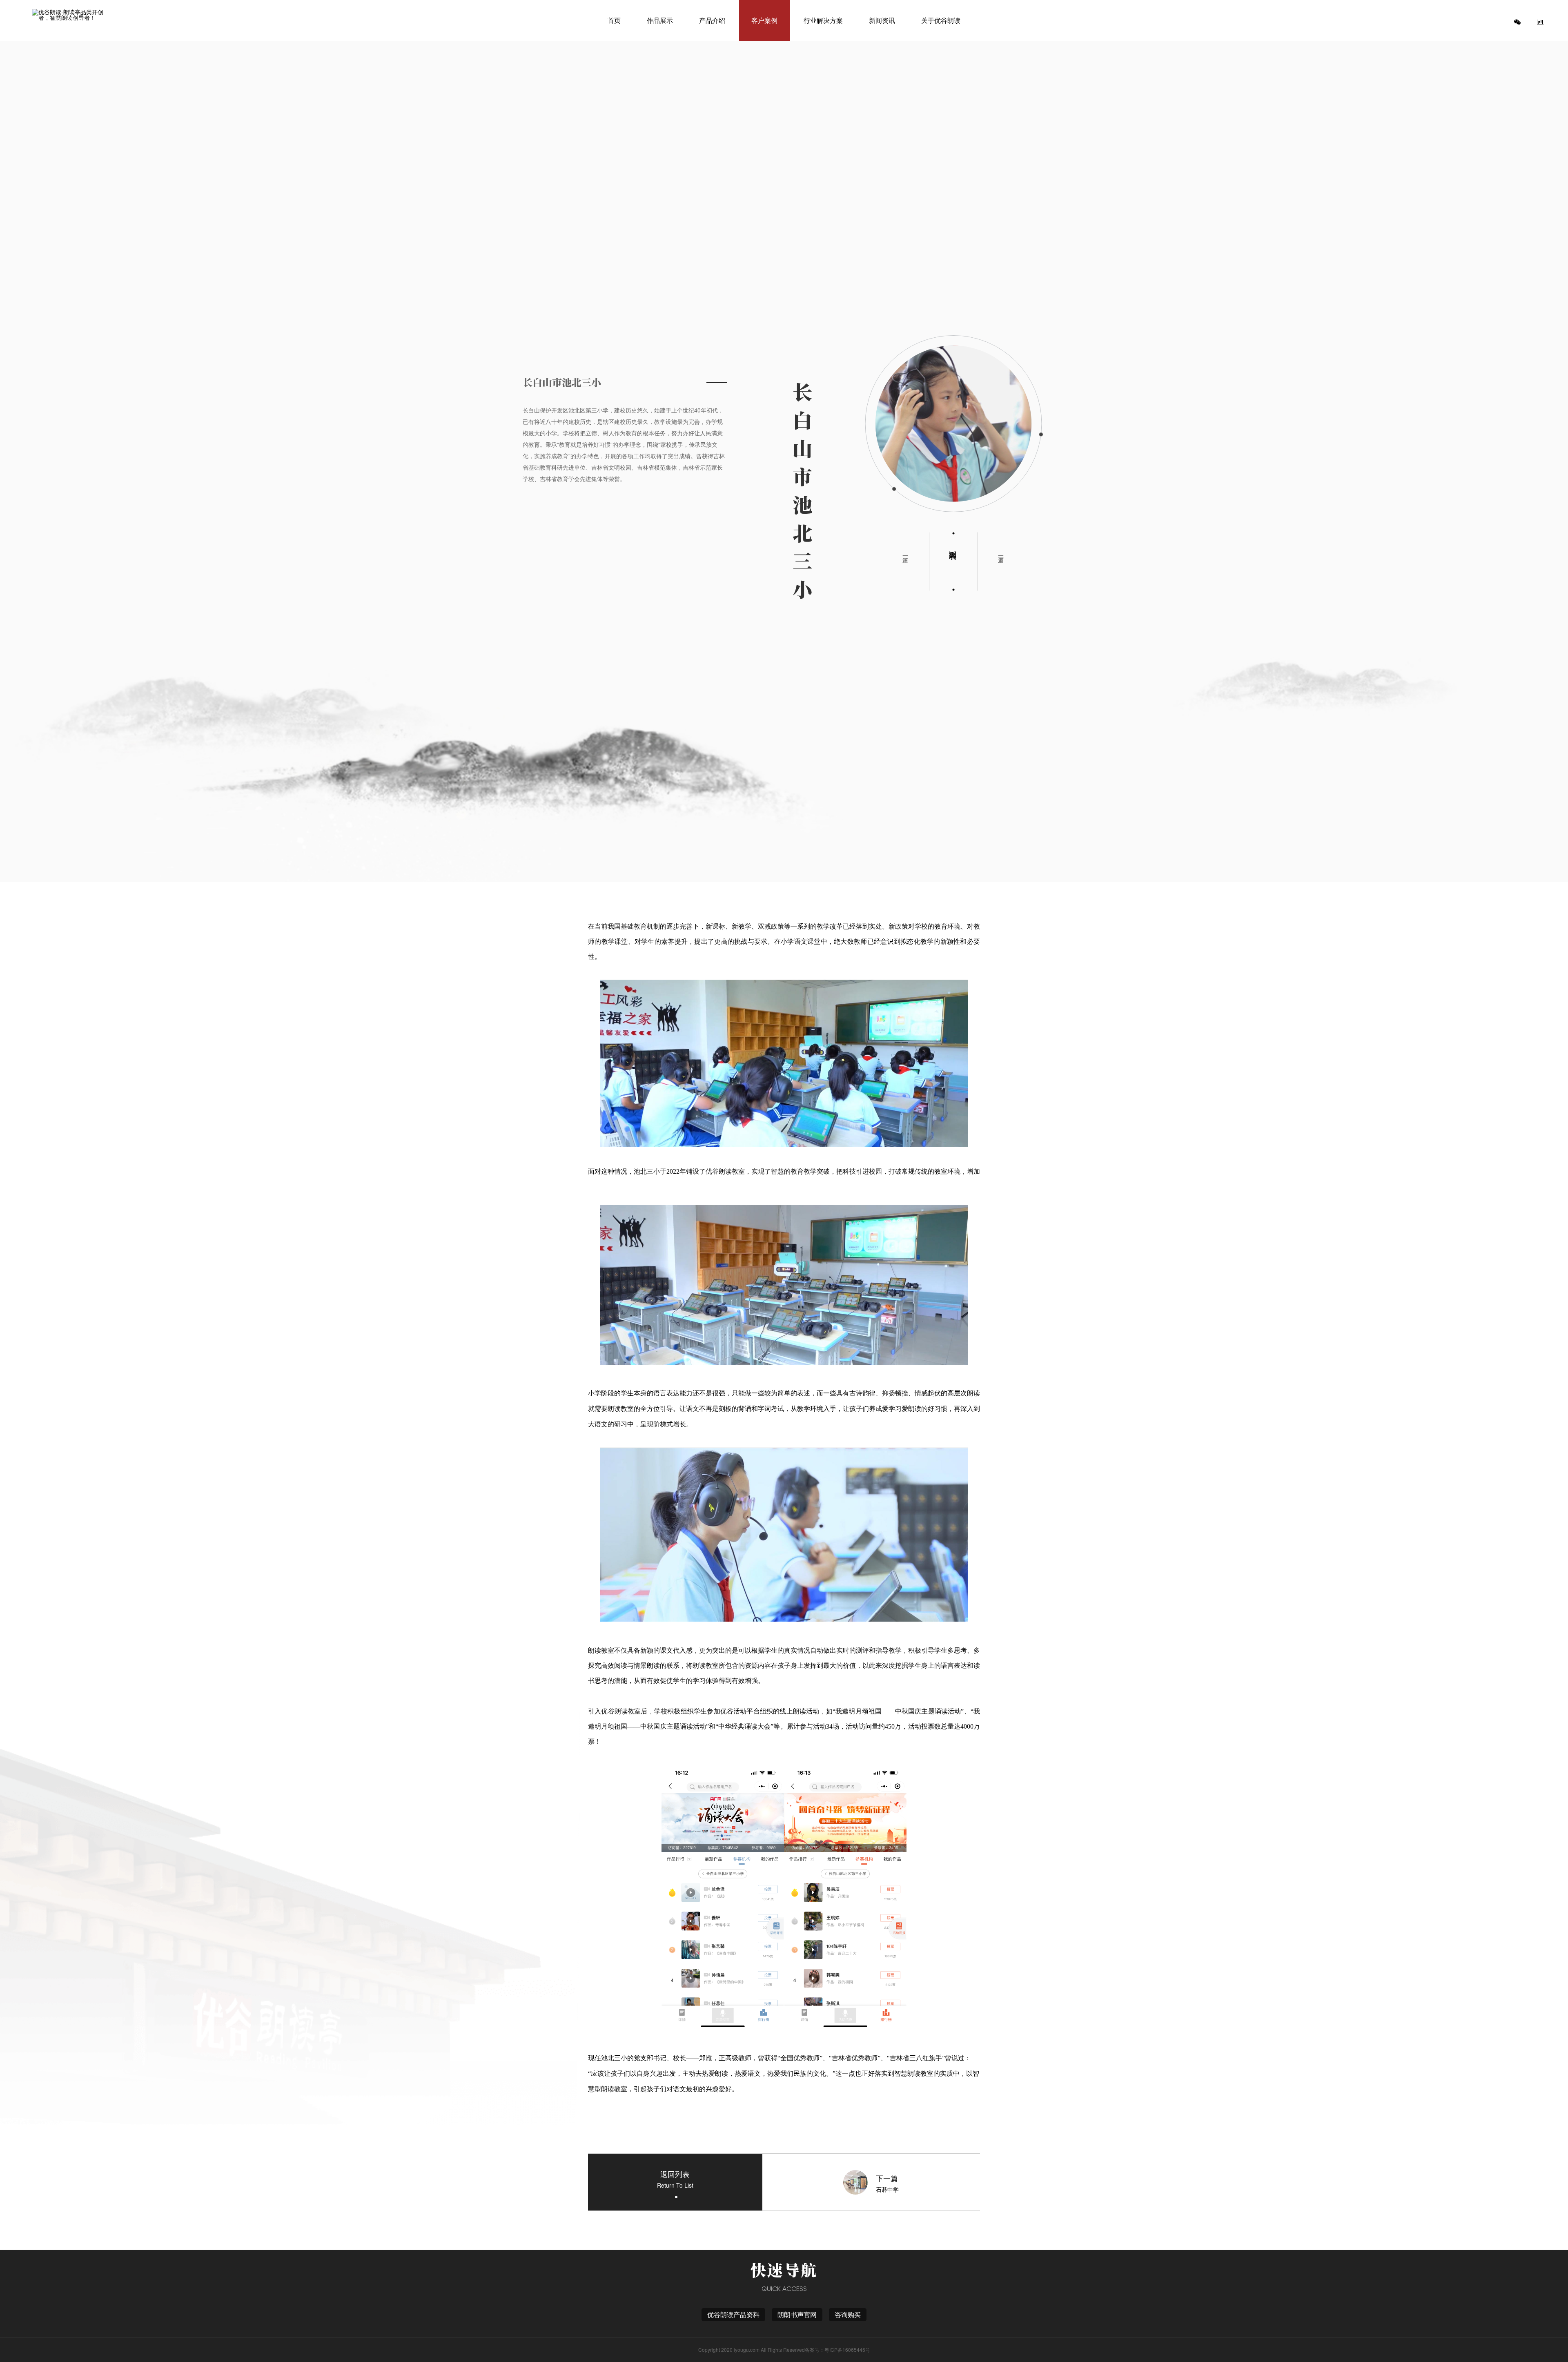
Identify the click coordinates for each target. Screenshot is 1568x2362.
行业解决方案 (823, 20)
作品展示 (660, 20)
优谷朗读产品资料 (733, 2314)
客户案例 (764, 20)
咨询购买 (848, 2314)
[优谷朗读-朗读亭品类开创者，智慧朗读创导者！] (71, 20)
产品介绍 (712, 20)
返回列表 (953, 546)
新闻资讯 (882, 20)
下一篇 (1001, 553)
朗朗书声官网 (797, 2314)
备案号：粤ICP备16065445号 (837, 2350)
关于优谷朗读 (941, 20)
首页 (614, 20)
